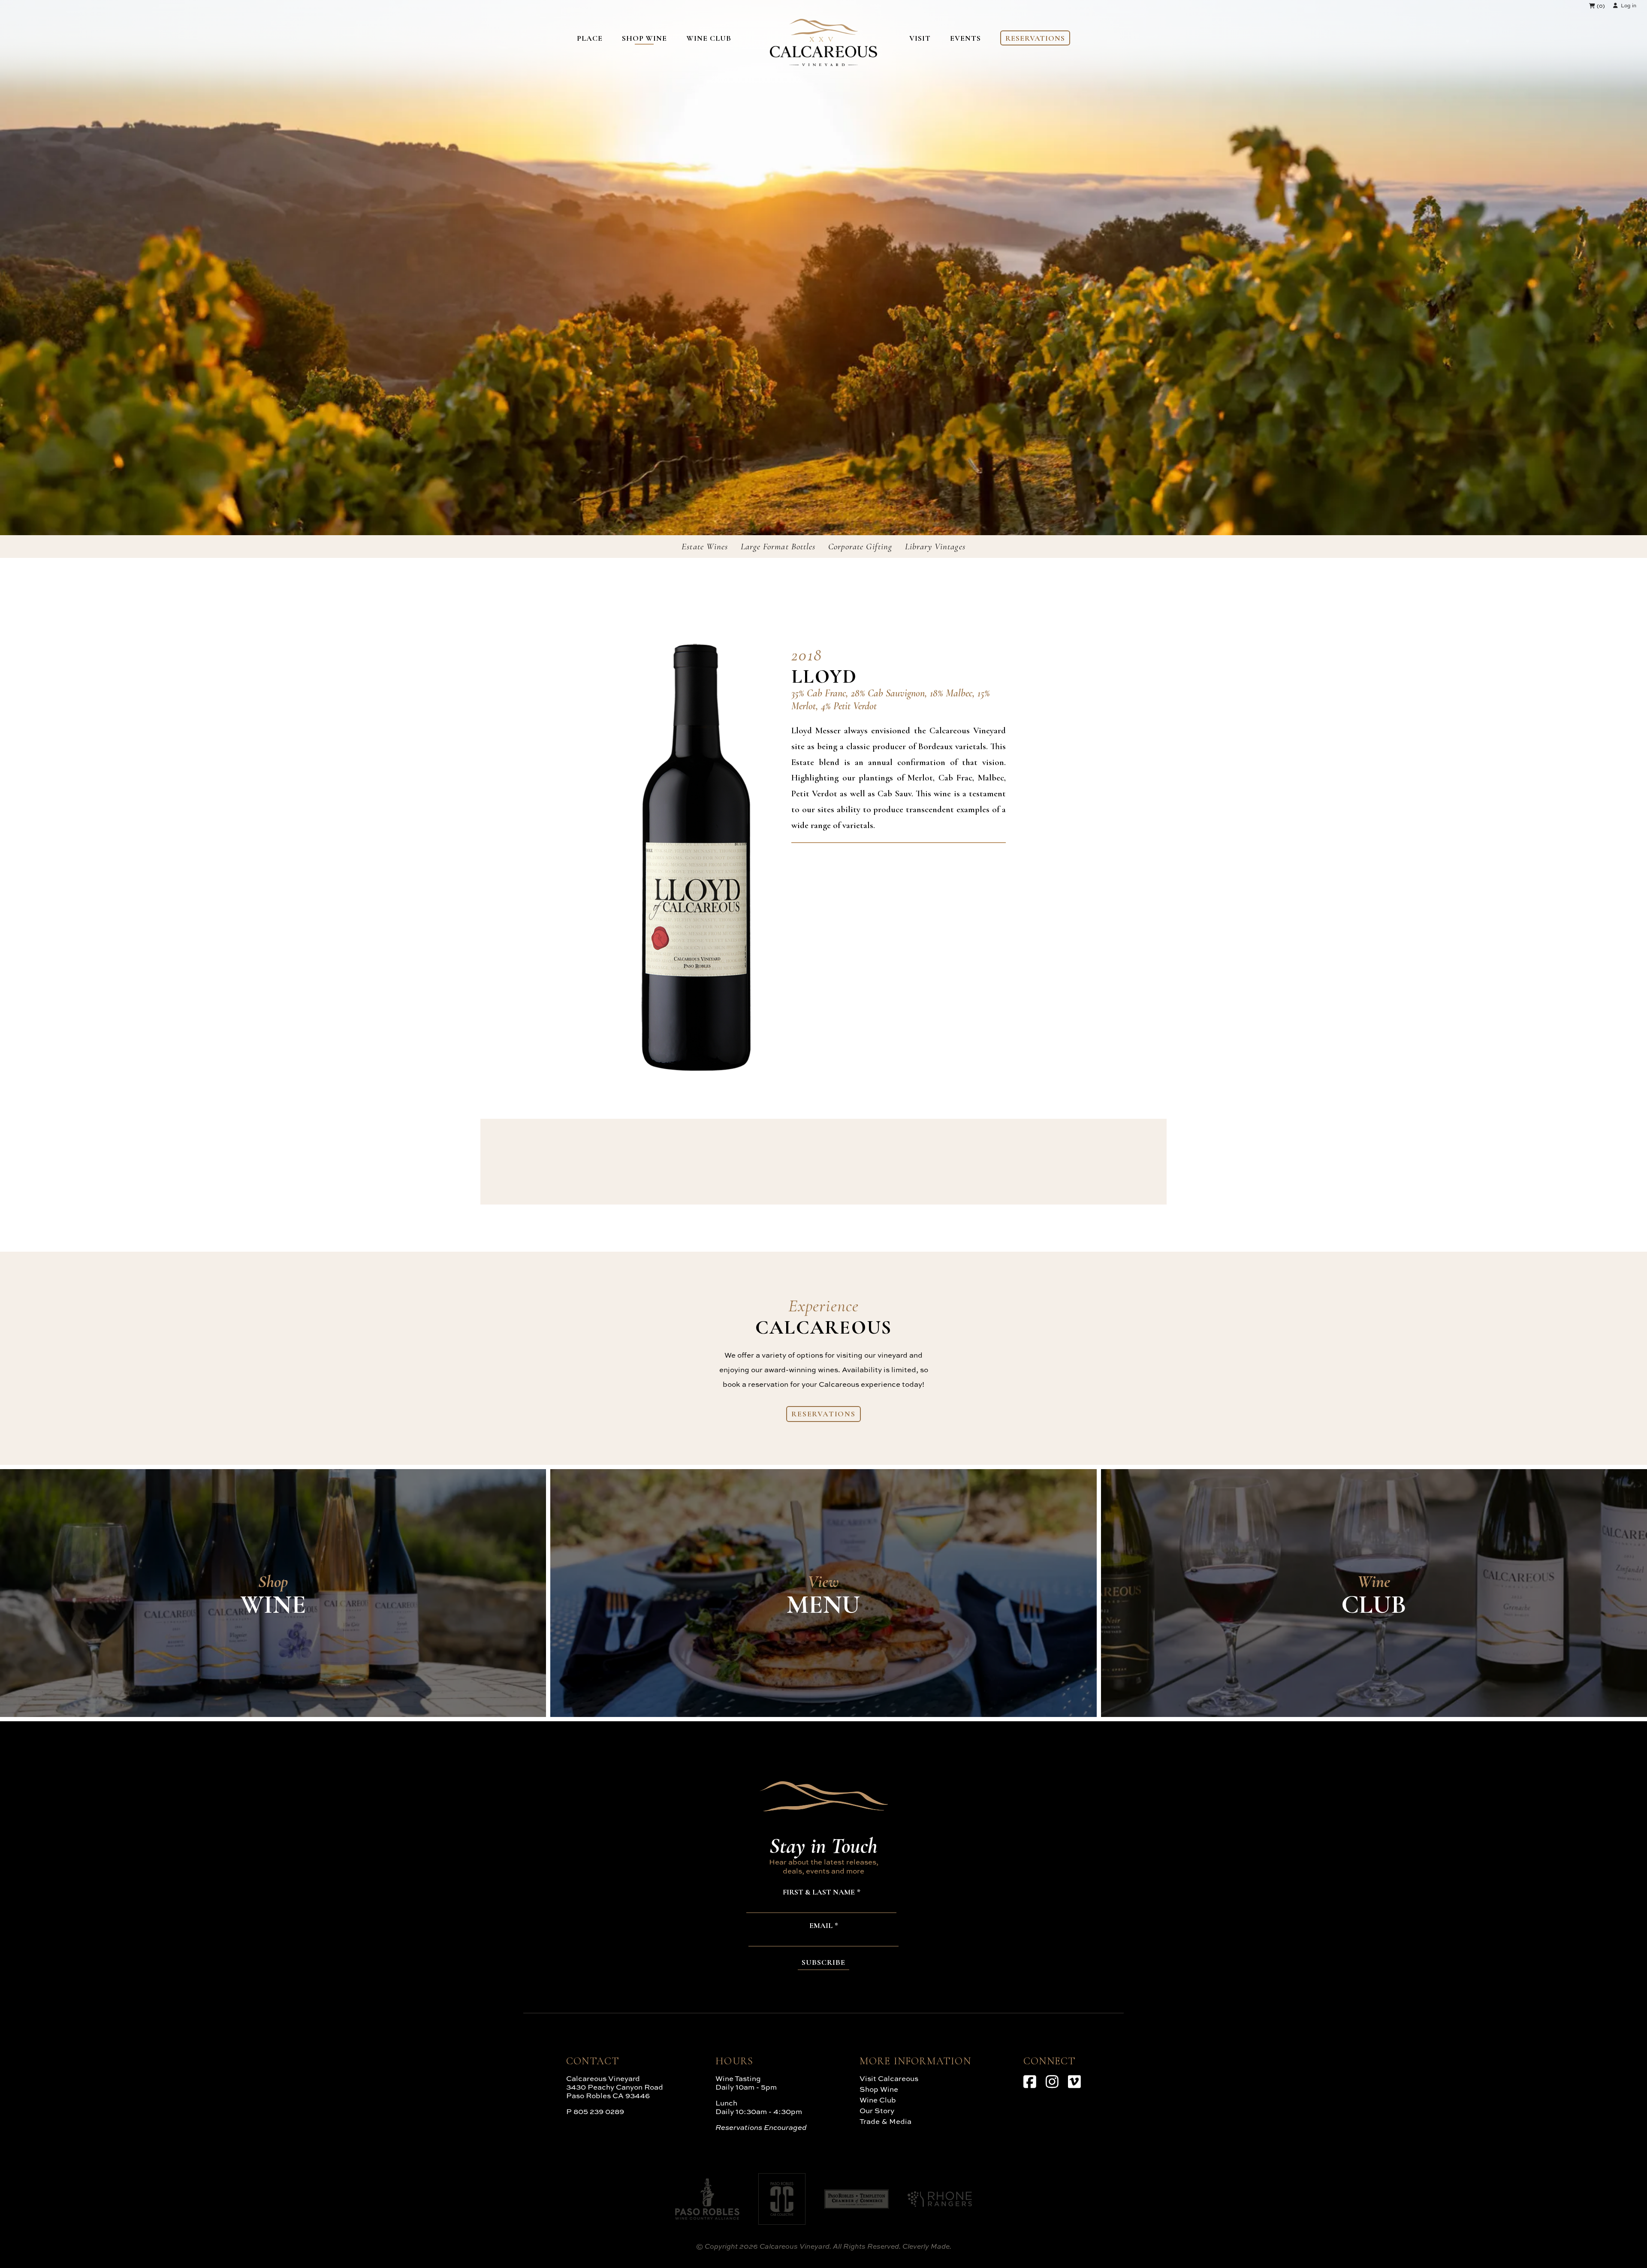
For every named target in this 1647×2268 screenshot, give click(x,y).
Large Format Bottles (778, 547)
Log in (1629, 5)
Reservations (1035, 38)
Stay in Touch (823, 1846)
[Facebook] (1030, 2081)
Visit (920, 38)
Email (821, 1926)
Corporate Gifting (860, 547)
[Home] (823, 63)
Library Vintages (935, 547)
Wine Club (709, 38)
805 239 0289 (599, 2111)
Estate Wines (705, 547)
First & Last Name (819, 1892)
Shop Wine (644, 38)
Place (590, 38)
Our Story (877, 2110)
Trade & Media (885, 2121)
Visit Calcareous (889, 2078)
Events (965, 38)
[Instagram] (1052, 2081)
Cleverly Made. (927, 2246)
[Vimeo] (1074, 2081)
